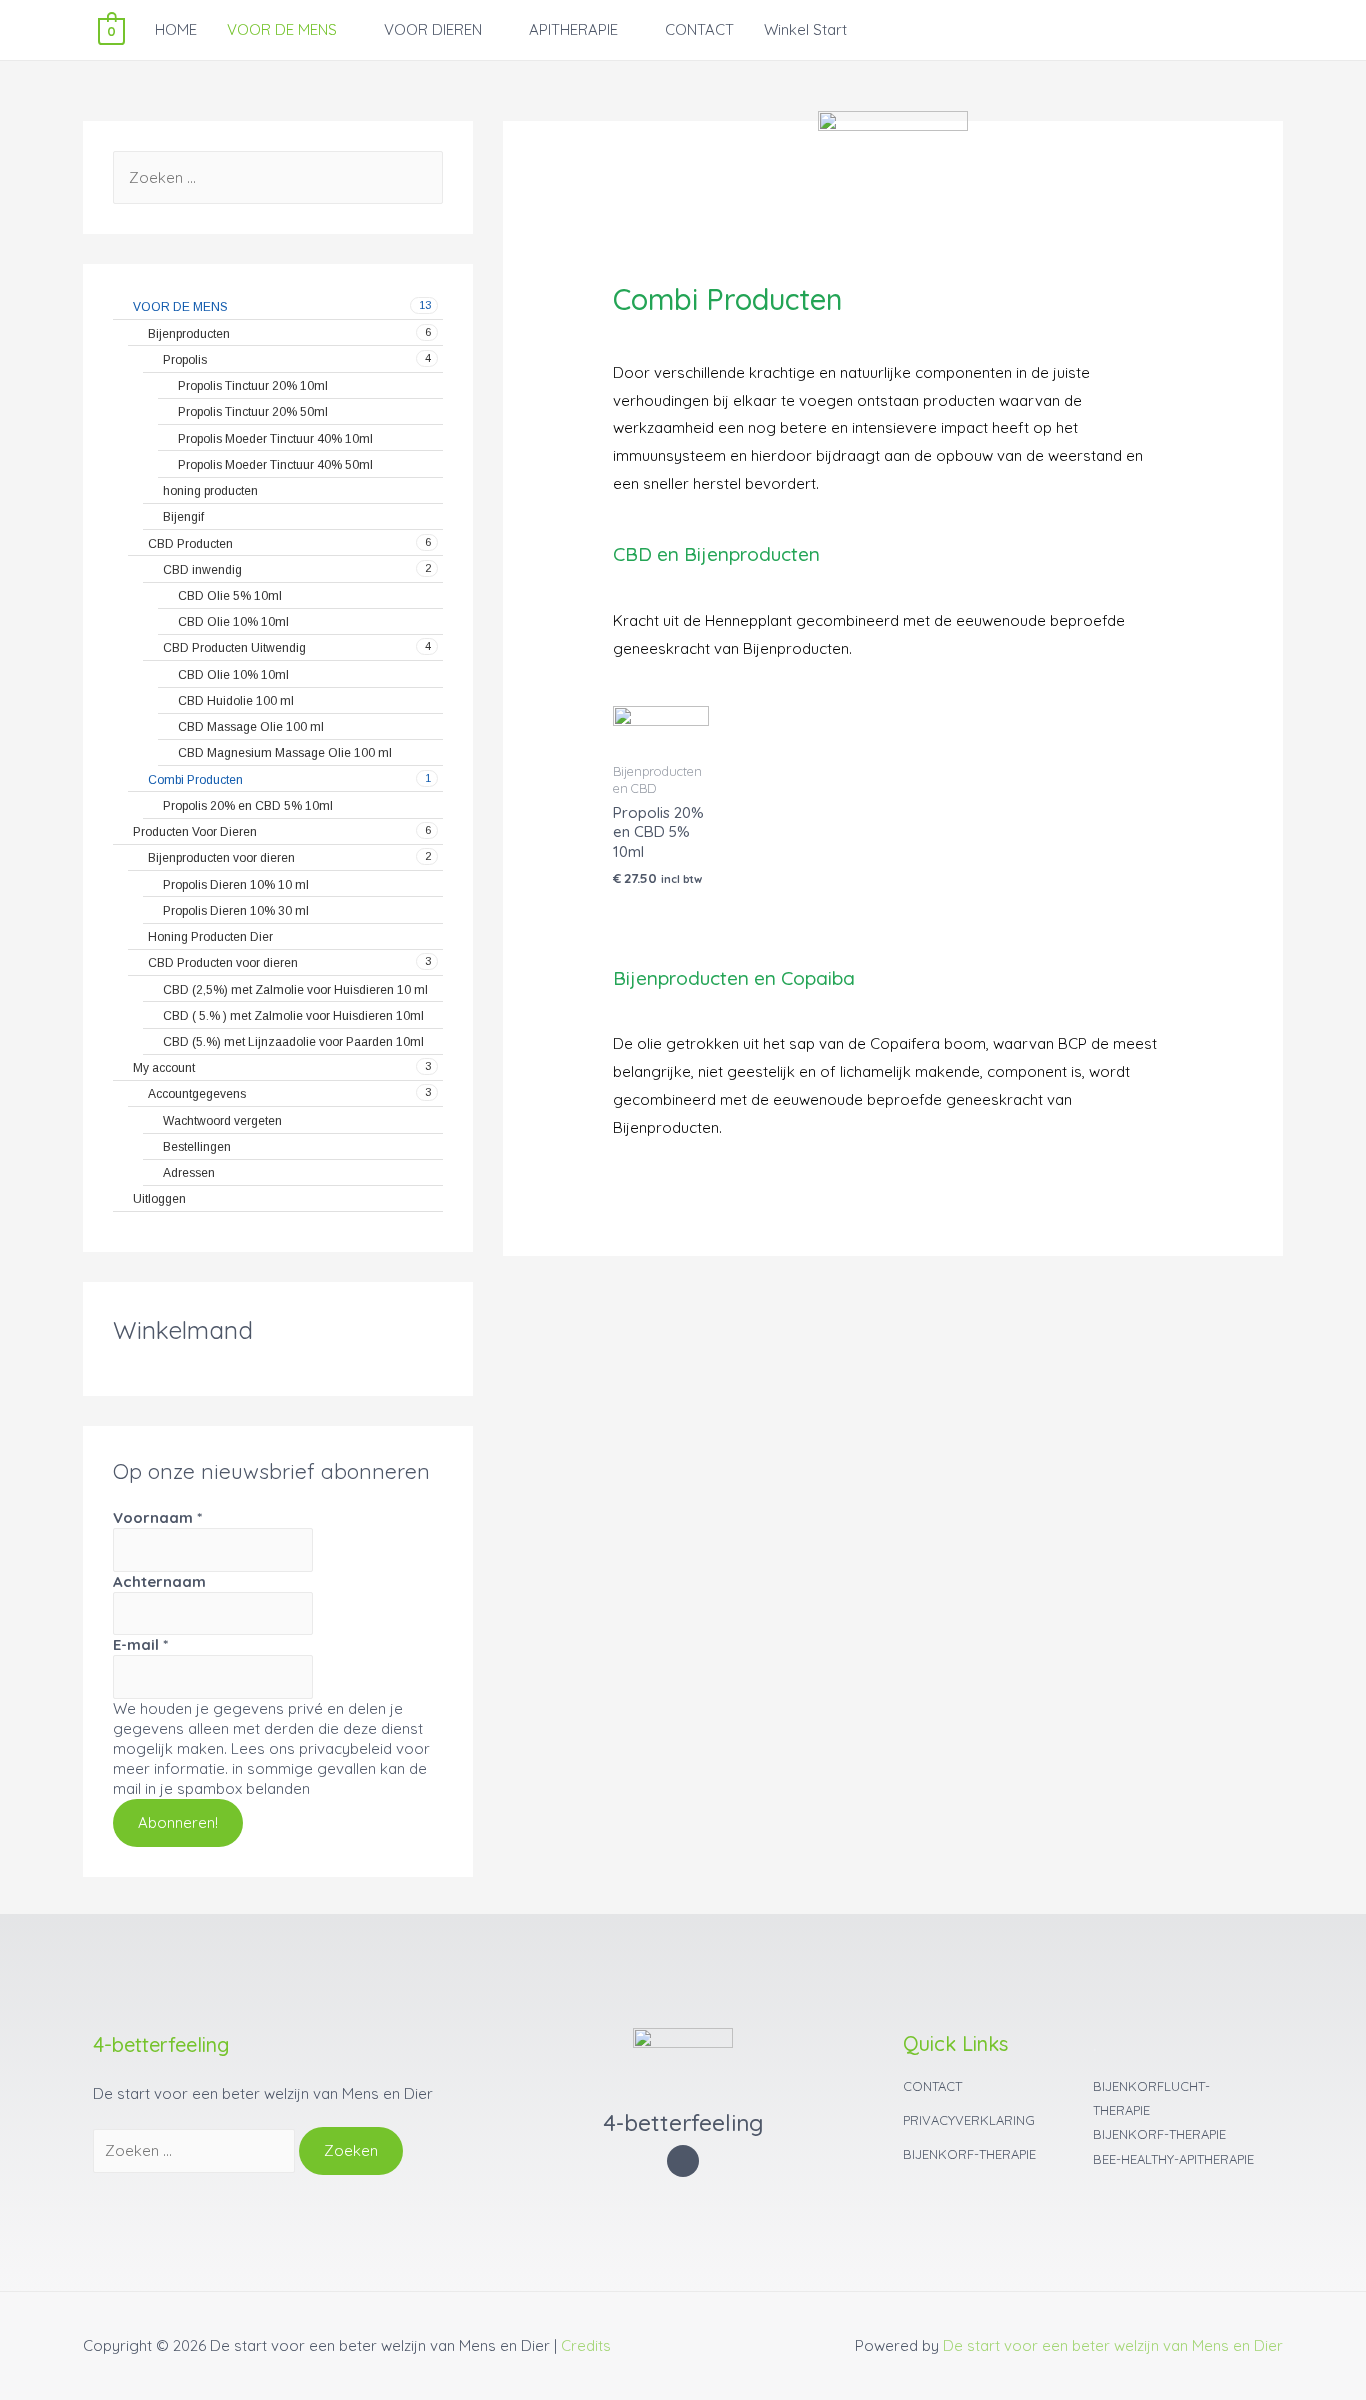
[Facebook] (683, 2161)
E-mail (140, 1644)
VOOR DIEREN (433, 29)
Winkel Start (805, 29)
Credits (586, 2345)
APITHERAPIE (573, 29)
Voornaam (157, 1517)
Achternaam (159, 1581)
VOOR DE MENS (282, 29)
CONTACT (699, 29)
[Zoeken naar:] (278, 177)
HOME (176, 29)
